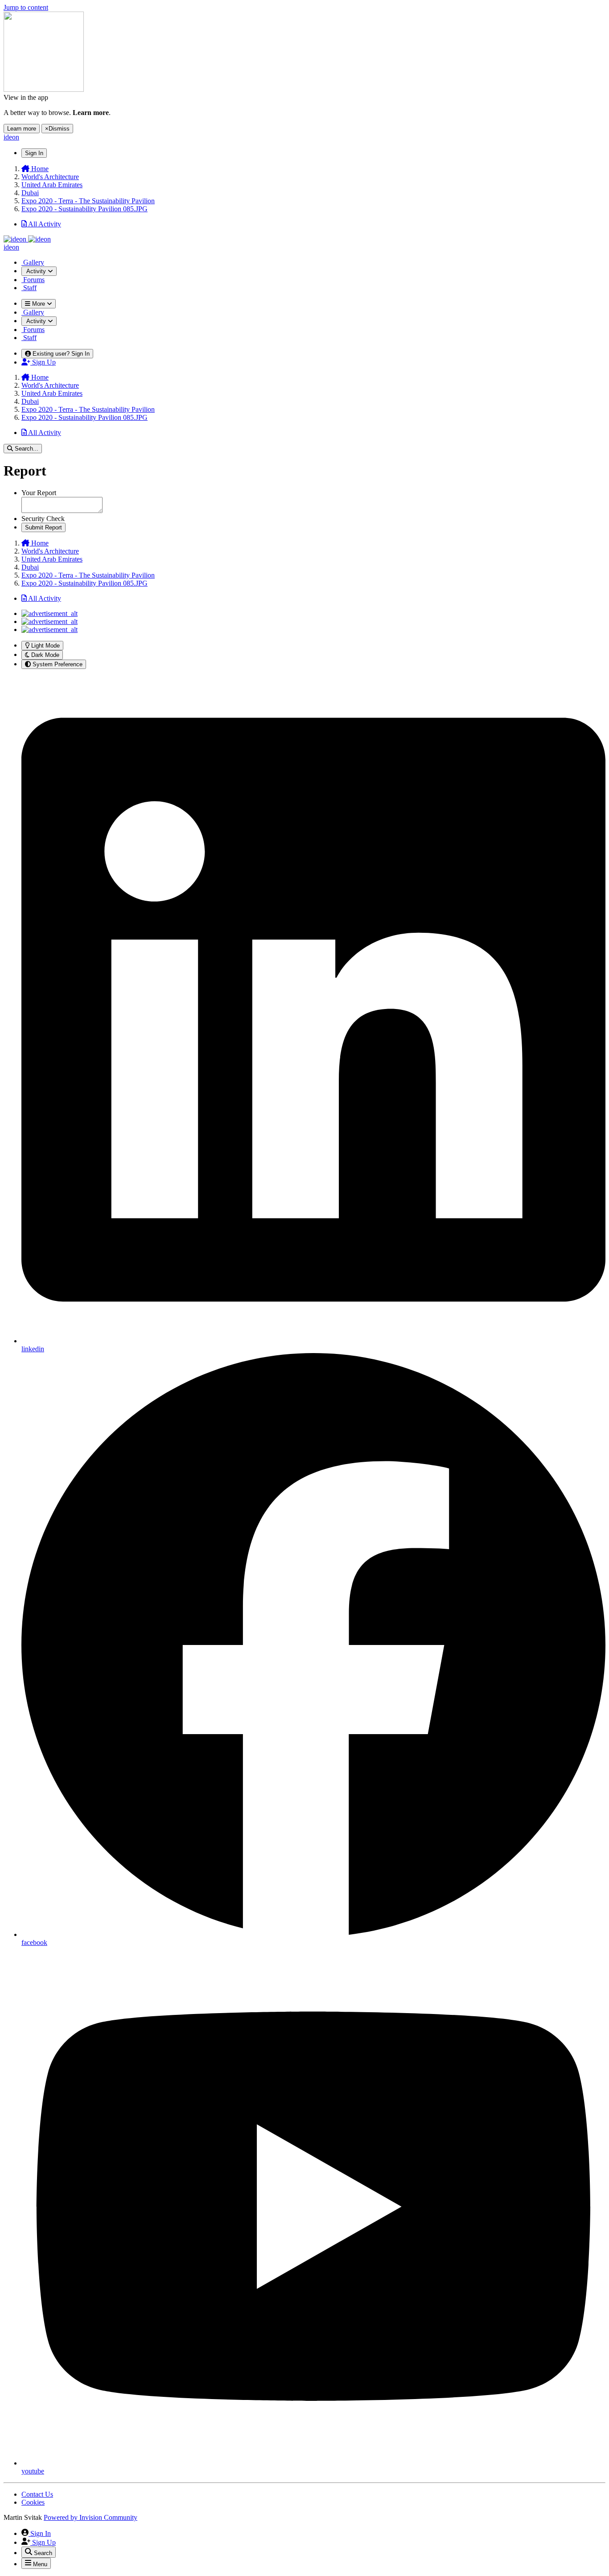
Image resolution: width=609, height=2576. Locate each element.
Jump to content (26, 7)
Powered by (91, 2517)
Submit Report (43, 527)
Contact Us (37, 2494)
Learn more (22, 129)
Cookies (33, 2502)
